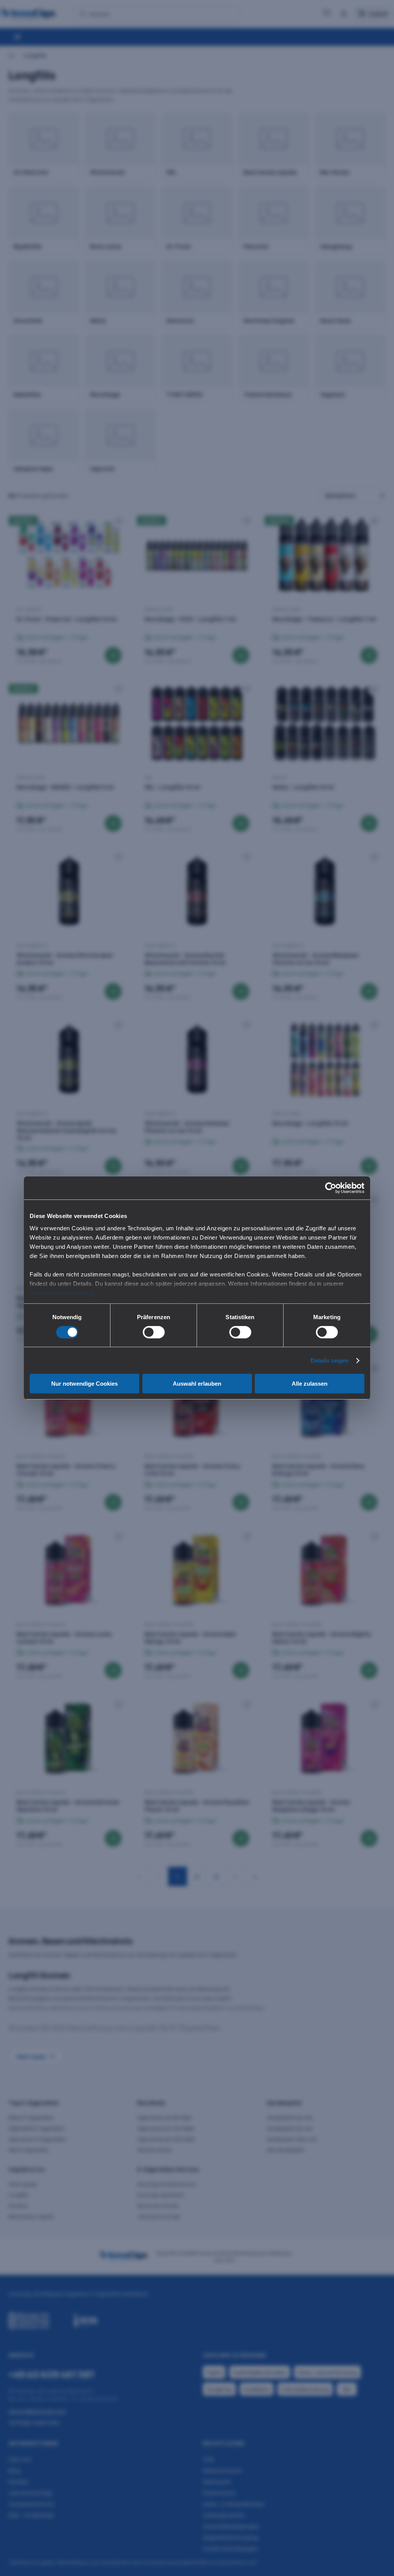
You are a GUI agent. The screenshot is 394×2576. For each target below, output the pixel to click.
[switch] (154, 1332)
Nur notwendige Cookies (84, 1384)
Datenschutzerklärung (61, 1292)
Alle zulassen (310, 1384)
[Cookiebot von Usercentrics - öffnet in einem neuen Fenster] (331, 1188)
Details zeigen (330, 1360)
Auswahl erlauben (197, 1384)
